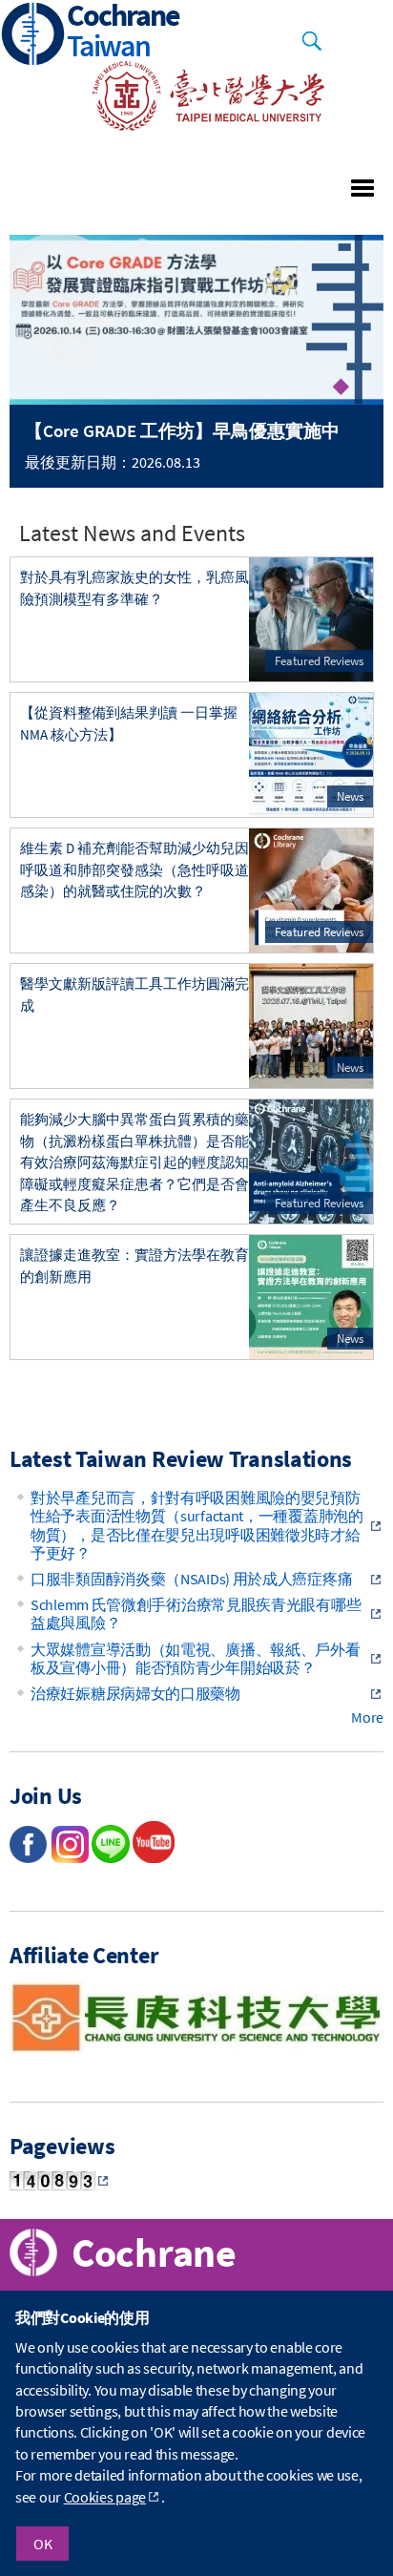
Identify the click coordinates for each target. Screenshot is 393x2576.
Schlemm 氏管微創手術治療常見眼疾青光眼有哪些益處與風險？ (196, 1613)
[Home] (33, 36)
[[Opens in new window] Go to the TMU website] (196, 125)
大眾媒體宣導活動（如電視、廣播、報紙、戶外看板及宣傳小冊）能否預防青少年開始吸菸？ (195, 1658)
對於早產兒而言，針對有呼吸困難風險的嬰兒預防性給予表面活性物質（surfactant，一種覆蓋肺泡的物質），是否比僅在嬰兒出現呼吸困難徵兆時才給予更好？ (197, 1525)
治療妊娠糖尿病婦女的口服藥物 (135, 1693)
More (367, 1717)
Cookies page (105, 2497)
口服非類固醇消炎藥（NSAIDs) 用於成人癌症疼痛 (191, 1579)
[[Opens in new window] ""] (154, 1857)
